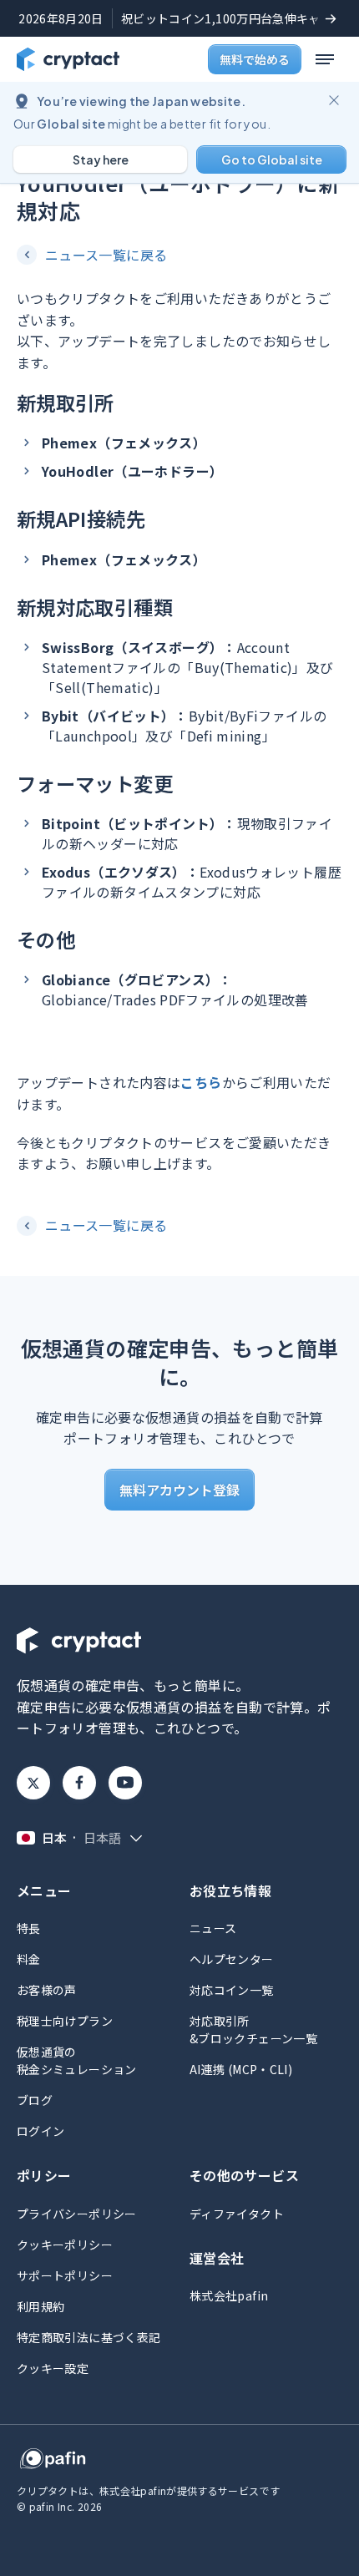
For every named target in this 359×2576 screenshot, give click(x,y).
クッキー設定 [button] (53, 2368)
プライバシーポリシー (77, 2214)
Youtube (125, 1783)
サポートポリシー (65, 2275)
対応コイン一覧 (232, 1990)
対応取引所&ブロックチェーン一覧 (253, 2029)
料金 (29, 1959)
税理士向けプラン (65, 2021)
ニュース (213, 1928)
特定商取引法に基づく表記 (88, 2337)
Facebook (79, 1783)
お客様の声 (47, 1990)
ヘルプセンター (232, 1959)
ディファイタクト (237, 2214)
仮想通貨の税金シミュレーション (77, 2060)
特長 (29, 1928)
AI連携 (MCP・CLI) (241, 2069)
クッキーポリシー (65, 2245)
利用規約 (40, 2306)
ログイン (40, 2131)
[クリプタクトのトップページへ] (68, 59)
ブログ (35, 2100)
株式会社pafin (229, 2295)
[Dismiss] (334, 100)
